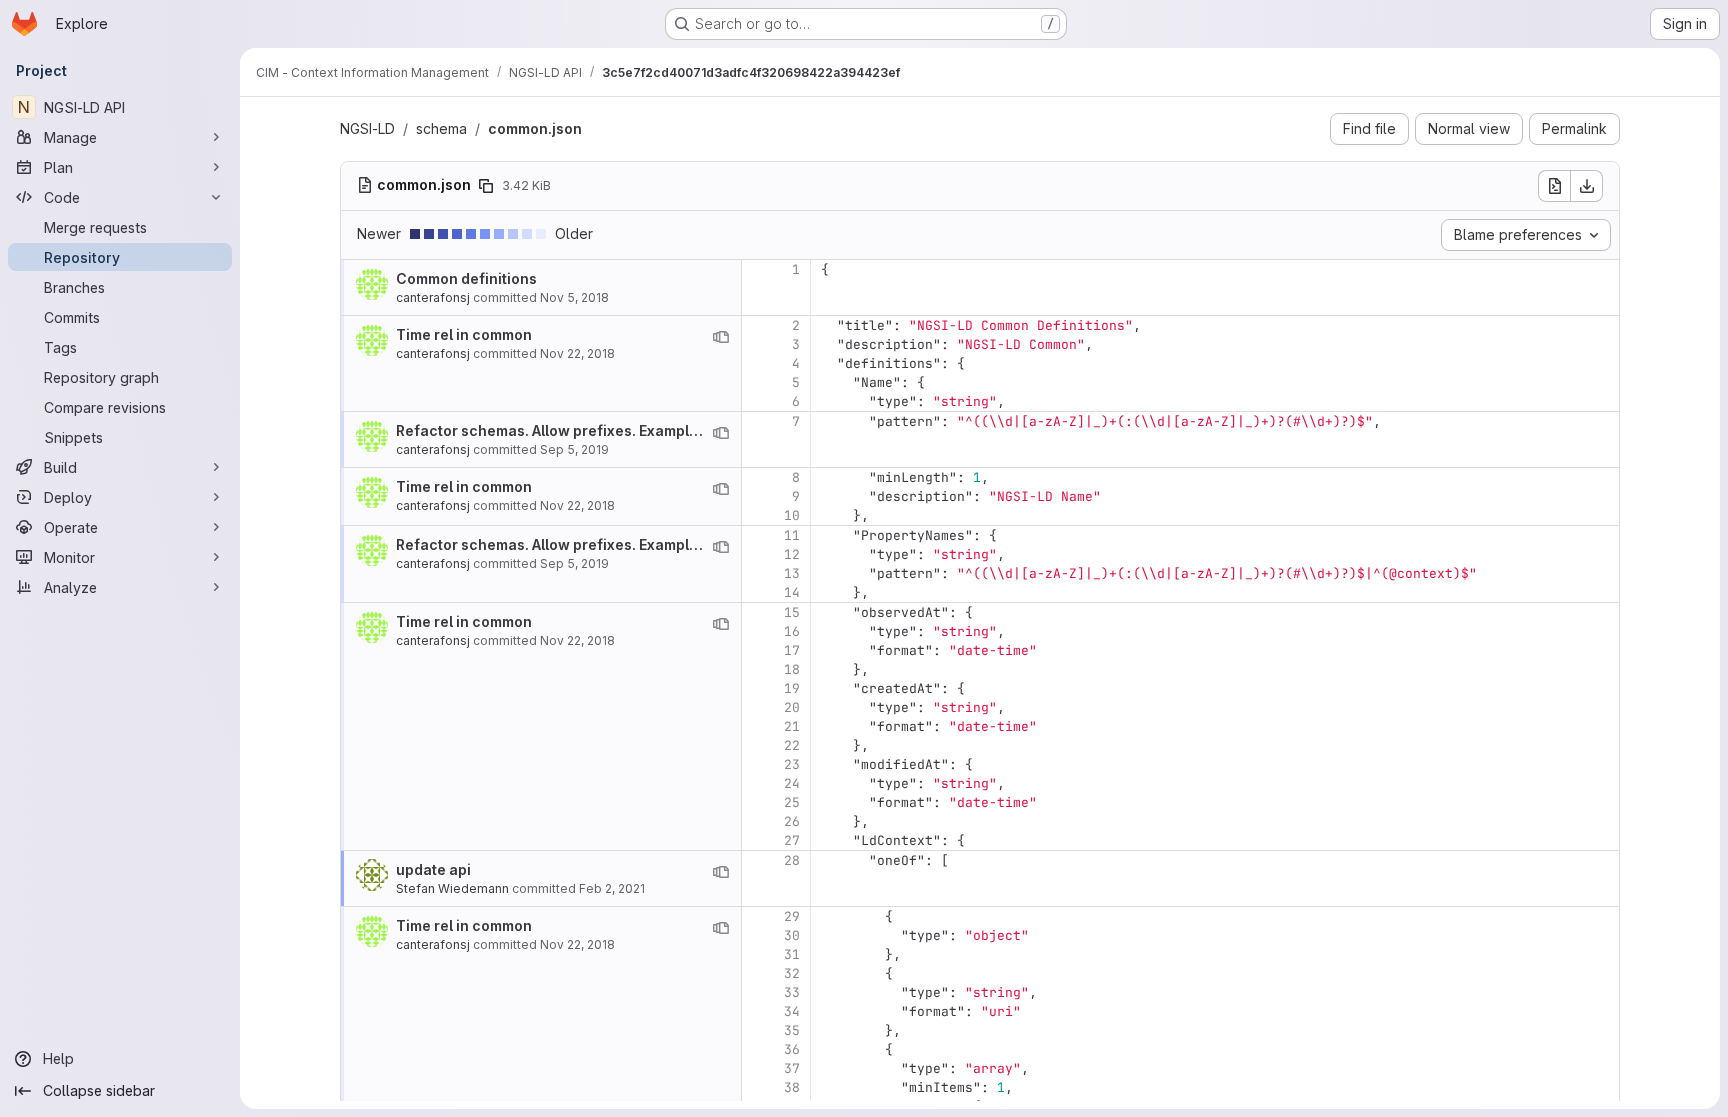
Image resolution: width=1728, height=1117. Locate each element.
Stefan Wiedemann (452, 888)
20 (792, 707)
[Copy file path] (486, 186)
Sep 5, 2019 (574, 449)
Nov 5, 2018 (574, 297)
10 (792, 515)
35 (792, 1030)
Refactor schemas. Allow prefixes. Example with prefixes (594, 430)
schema (441, 128)
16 (792, 631)
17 (792, 650)
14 (792, 592)
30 (792, 935)
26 (792, 821)
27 (792, 840)
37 (792, 1068)
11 (792, 535)
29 (792, 916)
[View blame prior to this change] (721, 337)
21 (792, 726)
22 (792, 745)
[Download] (1587, 186)
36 (792, 1049)
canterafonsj (433, 297)
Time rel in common (464, 334)
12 (792, 554)
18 (792, 669)
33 (792, 992)
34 (792, 1011)
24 (792, 783)
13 (792, 573)
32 (792, 973)
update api (433, 869)
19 (792, 688)
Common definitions (466, 278)
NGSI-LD (367, 128)
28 (792, 860)
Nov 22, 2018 (577, 353)
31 (792, 954)
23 (792, 764)
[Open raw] (1554, 186)
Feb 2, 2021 (612, 888)
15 (792, 612)
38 (792, 1087)
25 (792, 802)
